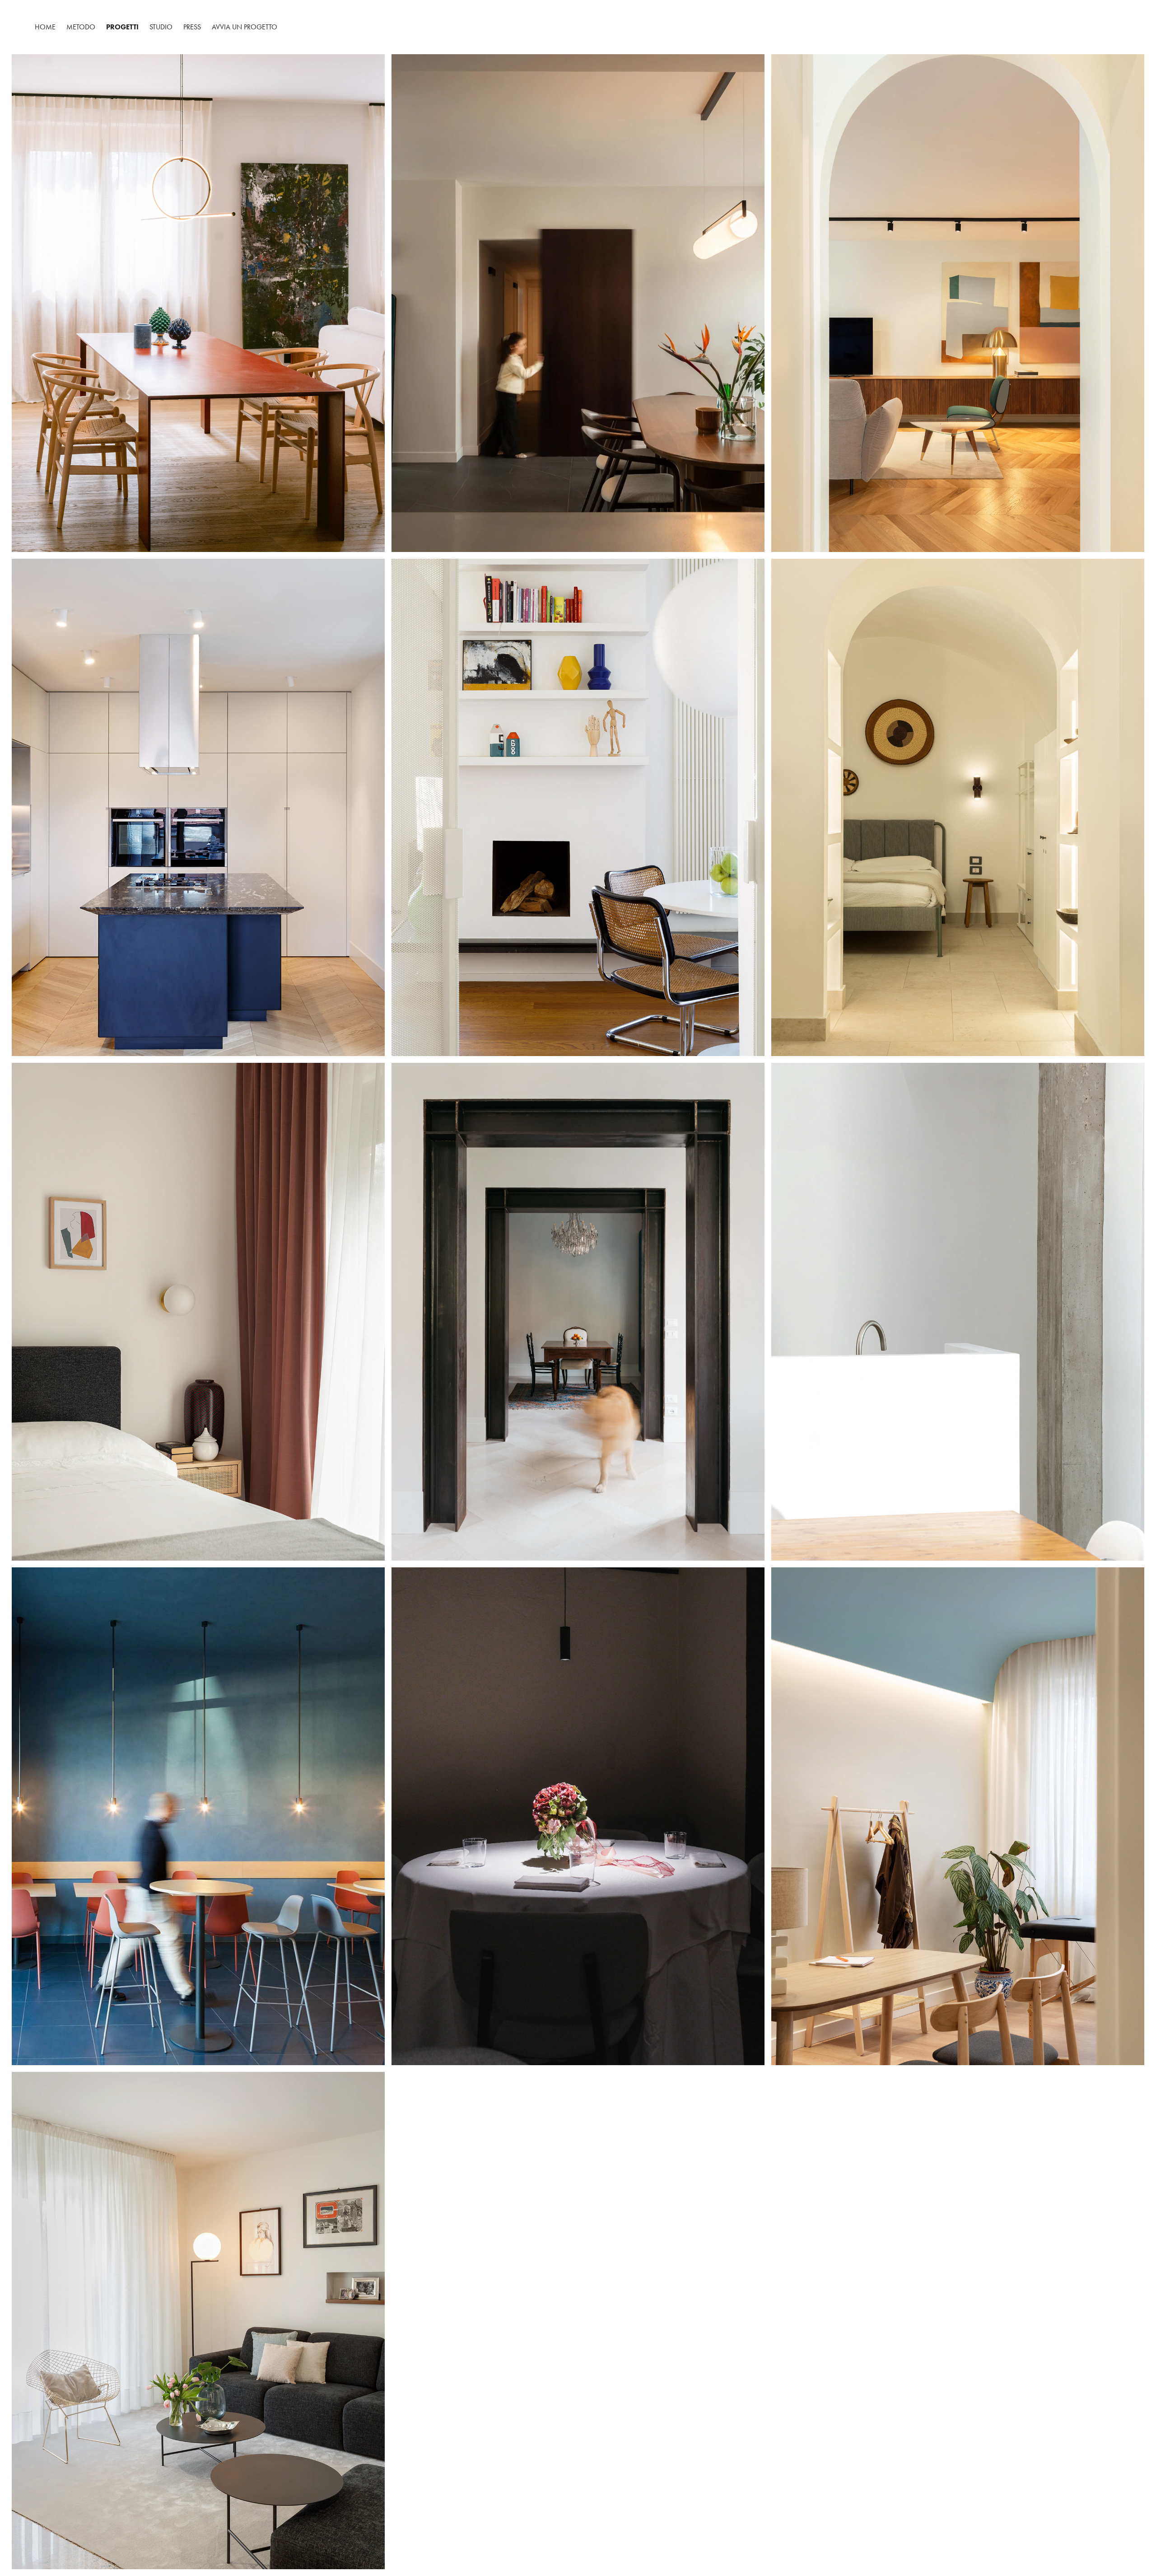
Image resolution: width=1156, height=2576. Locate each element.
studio (161, 27)
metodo (81, 27)
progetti (122, 27)
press (192, 27)
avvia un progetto (245, 27)
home (45, 27)
